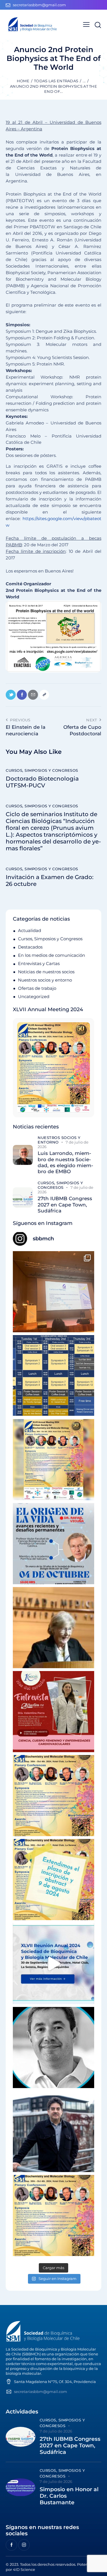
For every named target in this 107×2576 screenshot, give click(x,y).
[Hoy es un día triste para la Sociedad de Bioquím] (53, 2048)
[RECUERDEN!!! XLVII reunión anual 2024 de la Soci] (53, 1796)
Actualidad (30, 930)
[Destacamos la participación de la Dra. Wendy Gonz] (53, 1292)
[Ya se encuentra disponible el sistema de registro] (53, 2215)
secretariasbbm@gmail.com (41, 2392)
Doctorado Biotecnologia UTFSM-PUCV (42, 782)
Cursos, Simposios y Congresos (42, 770)
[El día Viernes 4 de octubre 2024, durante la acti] (53, 1544)
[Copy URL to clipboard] (44, 695)
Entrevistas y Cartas (39, 963)
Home (23, 81)
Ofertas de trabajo (37, 988)
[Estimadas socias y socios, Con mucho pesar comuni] (53, 1628)
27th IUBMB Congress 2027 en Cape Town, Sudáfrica (65, 1205)
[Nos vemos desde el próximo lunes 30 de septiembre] (53, 1460)
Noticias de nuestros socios (46, 972)
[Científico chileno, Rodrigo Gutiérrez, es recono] (53, 2131)
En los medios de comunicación (52, 955)
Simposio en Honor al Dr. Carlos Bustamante (69, 2496)
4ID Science (24, 2569)
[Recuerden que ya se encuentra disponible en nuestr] (53, 1964)
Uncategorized (34, 996)
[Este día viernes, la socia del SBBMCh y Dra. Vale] (53, 1712)
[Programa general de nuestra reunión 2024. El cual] (53, 1376)
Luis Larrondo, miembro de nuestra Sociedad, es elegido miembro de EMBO (65, 1162)
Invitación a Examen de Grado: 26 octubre (50, 880)
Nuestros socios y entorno (45, 980)
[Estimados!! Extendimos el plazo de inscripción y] (53, 1880)
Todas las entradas (56, 81)
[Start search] (98, 25)
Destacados (30, 947)
